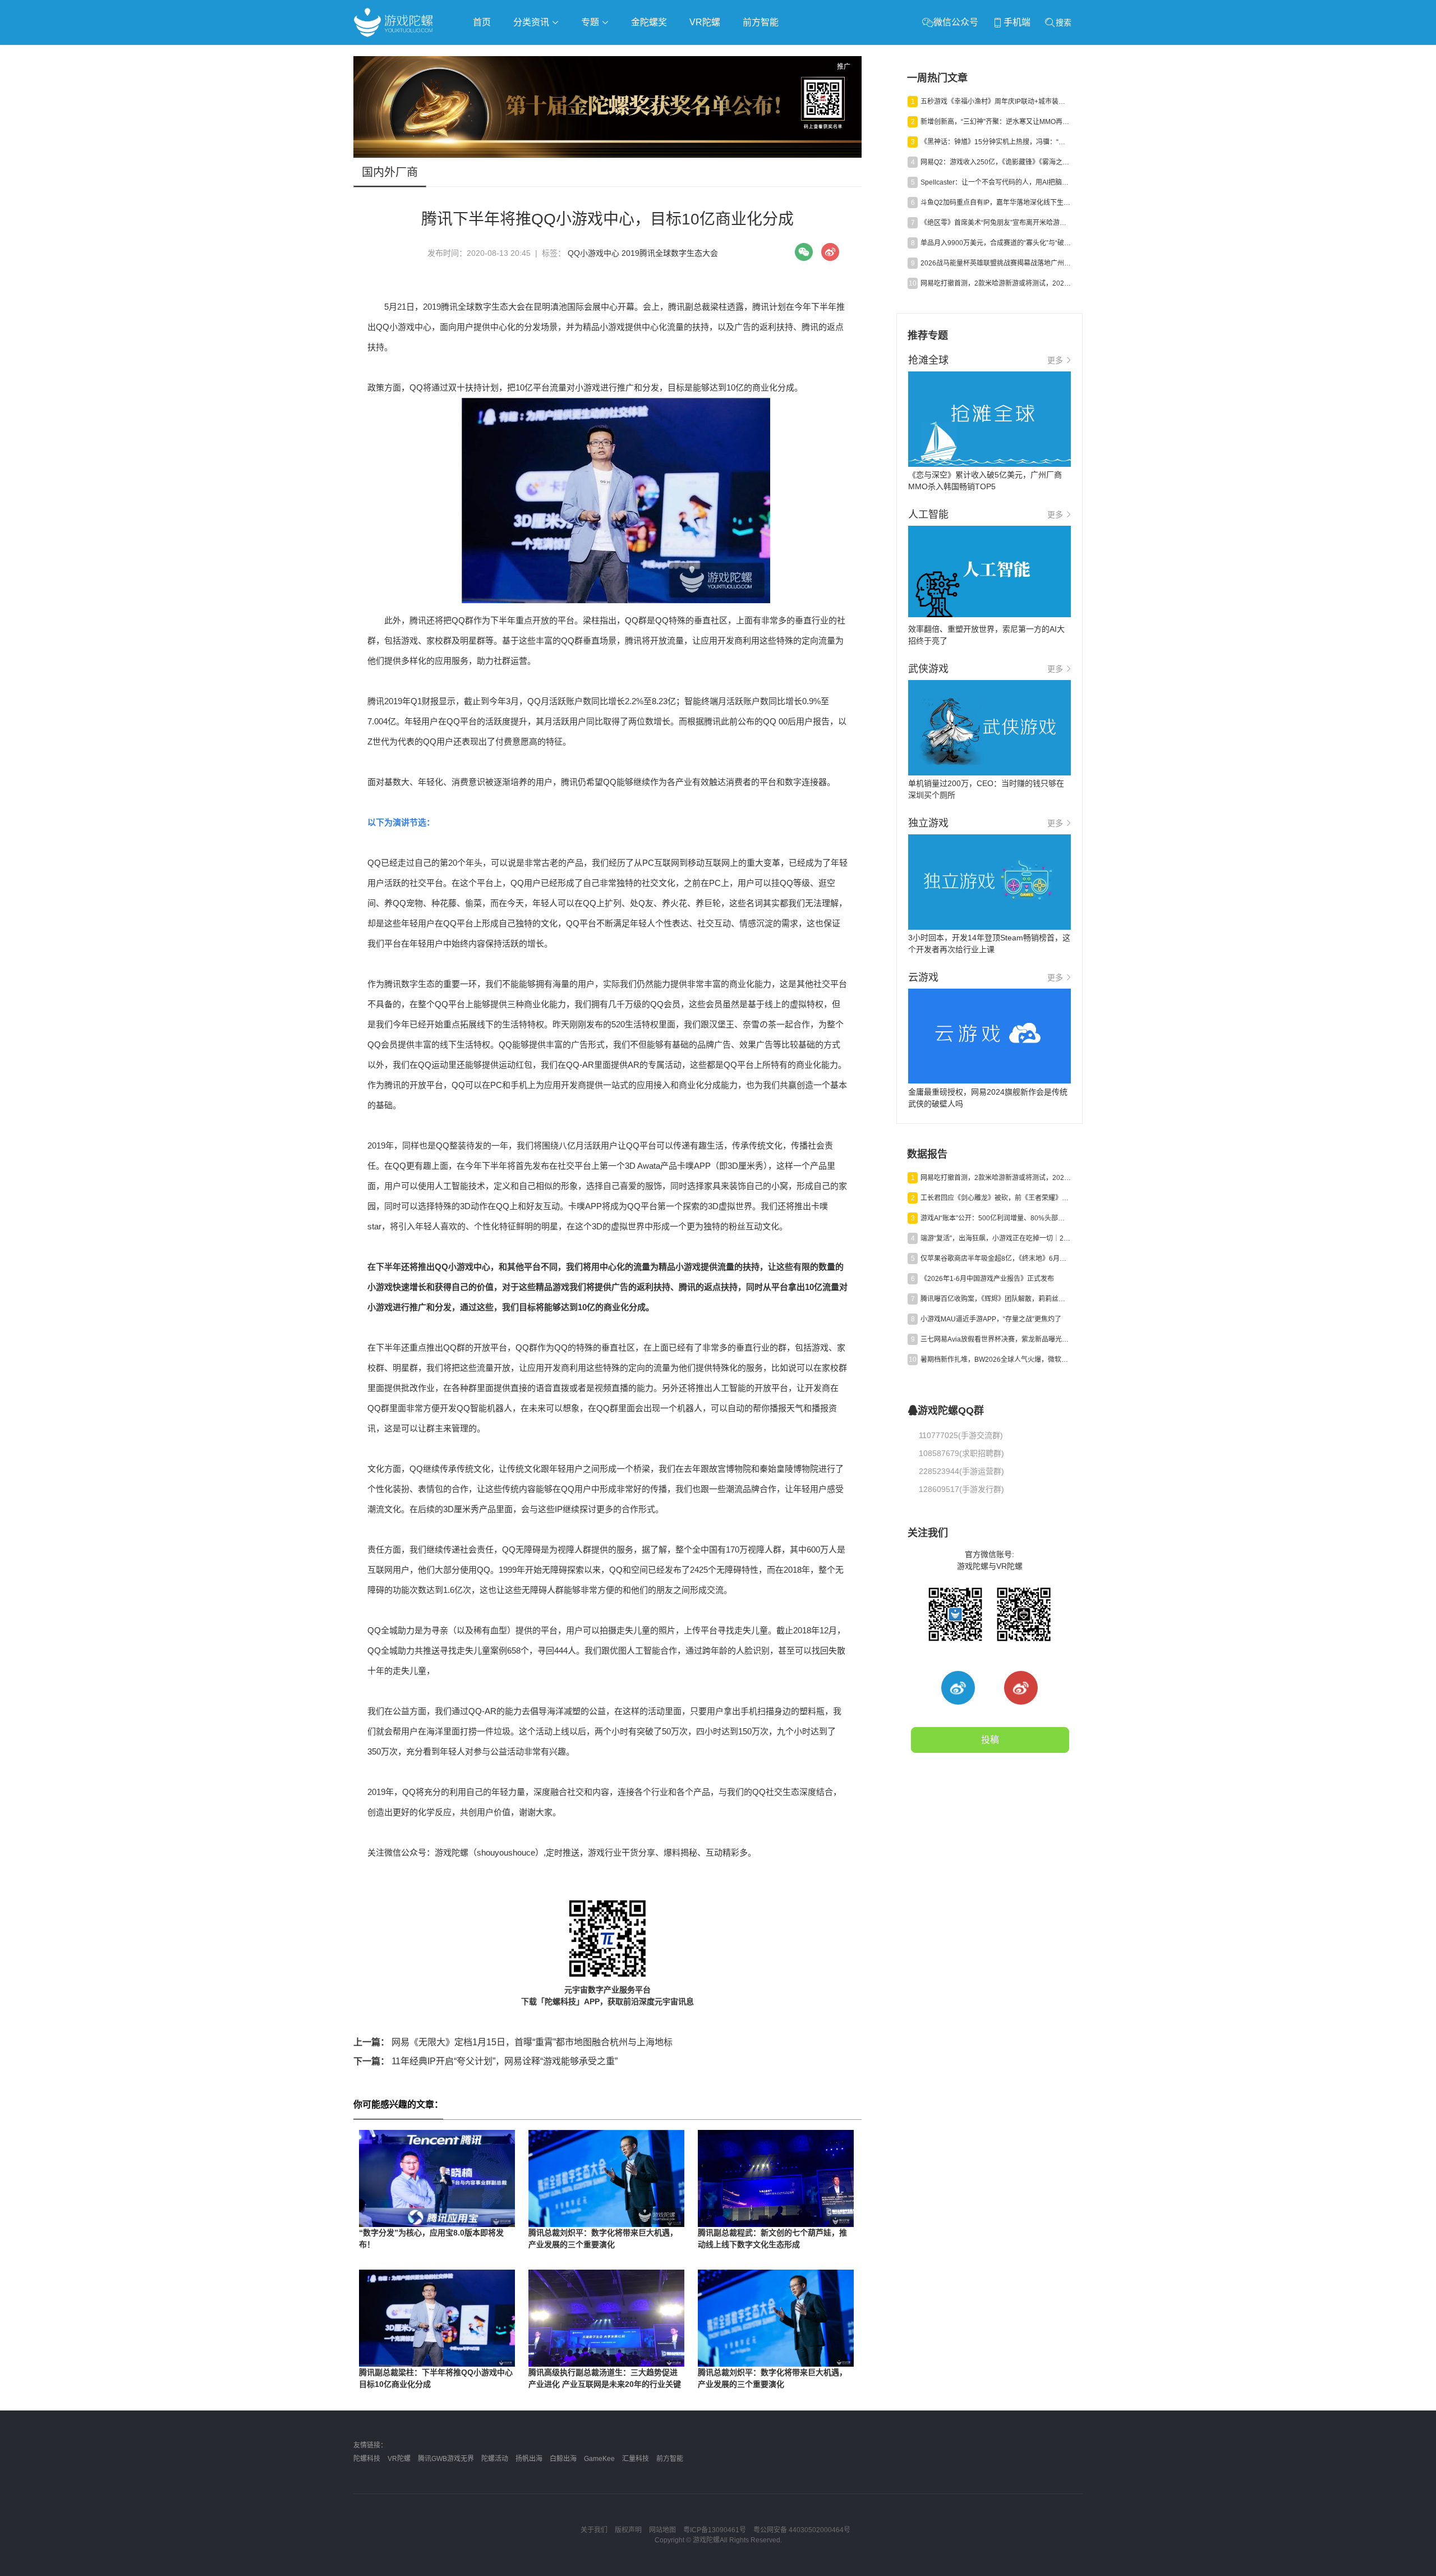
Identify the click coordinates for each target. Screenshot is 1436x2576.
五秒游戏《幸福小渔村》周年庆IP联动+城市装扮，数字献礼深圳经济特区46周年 (996, 102)
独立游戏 (628, 54)
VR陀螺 (705, 22)
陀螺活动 (495, 2459)
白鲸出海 (563, 2459)
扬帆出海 (529, 2459)
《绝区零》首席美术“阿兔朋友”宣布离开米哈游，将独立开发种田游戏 (996, 223)
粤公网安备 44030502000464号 (802, 2530)
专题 (591, 22)
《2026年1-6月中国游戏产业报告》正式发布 (987, 1279)
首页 (482, 22)
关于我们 (594, 2530)
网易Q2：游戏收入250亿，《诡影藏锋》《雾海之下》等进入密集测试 (996, 162)
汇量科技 (636, 2459)
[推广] (607, 155)
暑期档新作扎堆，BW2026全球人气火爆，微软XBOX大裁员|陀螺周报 (996, 1360)
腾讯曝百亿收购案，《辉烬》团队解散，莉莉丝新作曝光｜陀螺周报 (996, 1299)
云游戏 (673, 54)
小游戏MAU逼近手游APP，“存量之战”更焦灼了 (991, 1319)
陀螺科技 (367, 2459)
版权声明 (628, 2530)
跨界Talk (486, 84)
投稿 (990, 1740)
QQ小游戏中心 (593, 253)
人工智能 (534, 54)
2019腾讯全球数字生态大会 (670, 253)
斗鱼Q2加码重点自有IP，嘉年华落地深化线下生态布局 (996, 203)
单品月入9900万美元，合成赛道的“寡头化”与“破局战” (996, 243)
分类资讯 (532, 22)
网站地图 (662, 2530)
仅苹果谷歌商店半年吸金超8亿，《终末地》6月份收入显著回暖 (996, 1259)
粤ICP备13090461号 (715, 2530)
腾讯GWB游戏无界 (446, 2459)
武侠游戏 (581, 54)
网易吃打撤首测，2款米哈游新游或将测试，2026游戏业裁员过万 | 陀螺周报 (996, 283)
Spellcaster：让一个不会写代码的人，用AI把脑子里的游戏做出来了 (996, 182)
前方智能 (761, 22)
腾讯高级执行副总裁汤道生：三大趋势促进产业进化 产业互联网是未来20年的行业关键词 (605, 2384)
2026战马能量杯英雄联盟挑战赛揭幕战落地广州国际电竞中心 (996, 263)
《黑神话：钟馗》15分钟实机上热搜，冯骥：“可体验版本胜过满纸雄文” (996, 142)
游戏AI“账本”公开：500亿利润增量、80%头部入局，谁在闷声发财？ (996, 1218)
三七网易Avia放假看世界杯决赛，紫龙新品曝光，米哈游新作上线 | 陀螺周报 (996, 1339)
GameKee (599, 2459)
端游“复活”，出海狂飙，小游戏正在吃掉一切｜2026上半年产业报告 (996, 1238)
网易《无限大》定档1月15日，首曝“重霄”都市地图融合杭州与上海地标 (513, 2042)
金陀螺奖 (649, 22)
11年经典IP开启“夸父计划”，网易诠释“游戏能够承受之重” (485, 2061)
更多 (1055, 360)
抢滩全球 (487, 54)
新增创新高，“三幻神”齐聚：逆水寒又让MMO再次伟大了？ (996, 122)
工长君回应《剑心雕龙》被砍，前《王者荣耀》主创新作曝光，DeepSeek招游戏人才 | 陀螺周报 (996, 1198)
